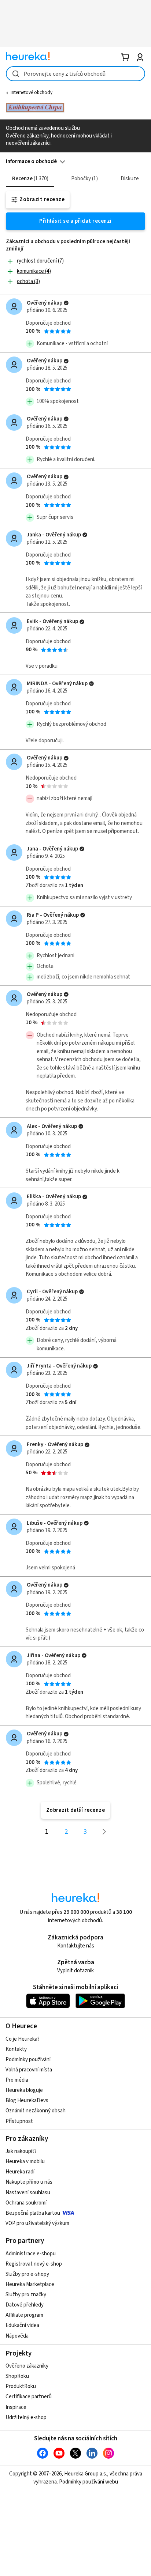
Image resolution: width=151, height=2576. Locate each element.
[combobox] (75, 74)
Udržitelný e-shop (26, 2417)
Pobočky (84, 179)
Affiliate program (24, 2315)
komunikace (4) (34, 271)
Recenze (29, 179)
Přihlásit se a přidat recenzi (75, 221)
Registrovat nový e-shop (34, 2264)
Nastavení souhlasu (28, 2193)
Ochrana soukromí (26, 2203)
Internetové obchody (32, 93)
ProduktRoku (21, 2386)
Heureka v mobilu (25, 2162)
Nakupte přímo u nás (29, 2182)
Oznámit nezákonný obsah (36, 2111)
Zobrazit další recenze (76, 1810)
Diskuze (130, 179)
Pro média (17, 2080)
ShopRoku (17, 2376)
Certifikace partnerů (29, 2397)
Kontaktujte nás (76, 1946)
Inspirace (16, 2407)
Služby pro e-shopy (27, 2274)
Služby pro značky (26, 2295)
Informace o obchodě (31, 161)
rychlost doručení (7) (40, 261)
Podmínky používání (28, 2060)
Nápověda (17, 2336)
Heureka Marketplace (30, 2284)
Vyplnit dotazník (75, 1971)
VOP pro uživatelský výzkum (37, 2223)
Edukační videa (22, 2325)
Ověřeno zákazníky (27, 2366)
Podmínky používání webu (89, 2482)
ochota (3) (28, 281)
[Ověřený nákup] (66, 303)
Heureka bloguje (24, 2090)
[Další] (104, 1832)
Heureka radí (20, 2172)
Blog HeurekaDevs (27, 2100)
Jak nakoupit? (21, 2151)
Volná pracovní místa (29, 2070)
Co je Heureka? (23, 2039)
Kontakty (16, 2049)
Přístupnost (19, 2121)
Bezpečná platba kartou (33, 2213)
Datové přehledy (25, 2305)
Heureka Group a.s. (86, 2474)
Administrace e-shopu (31, 2254)
